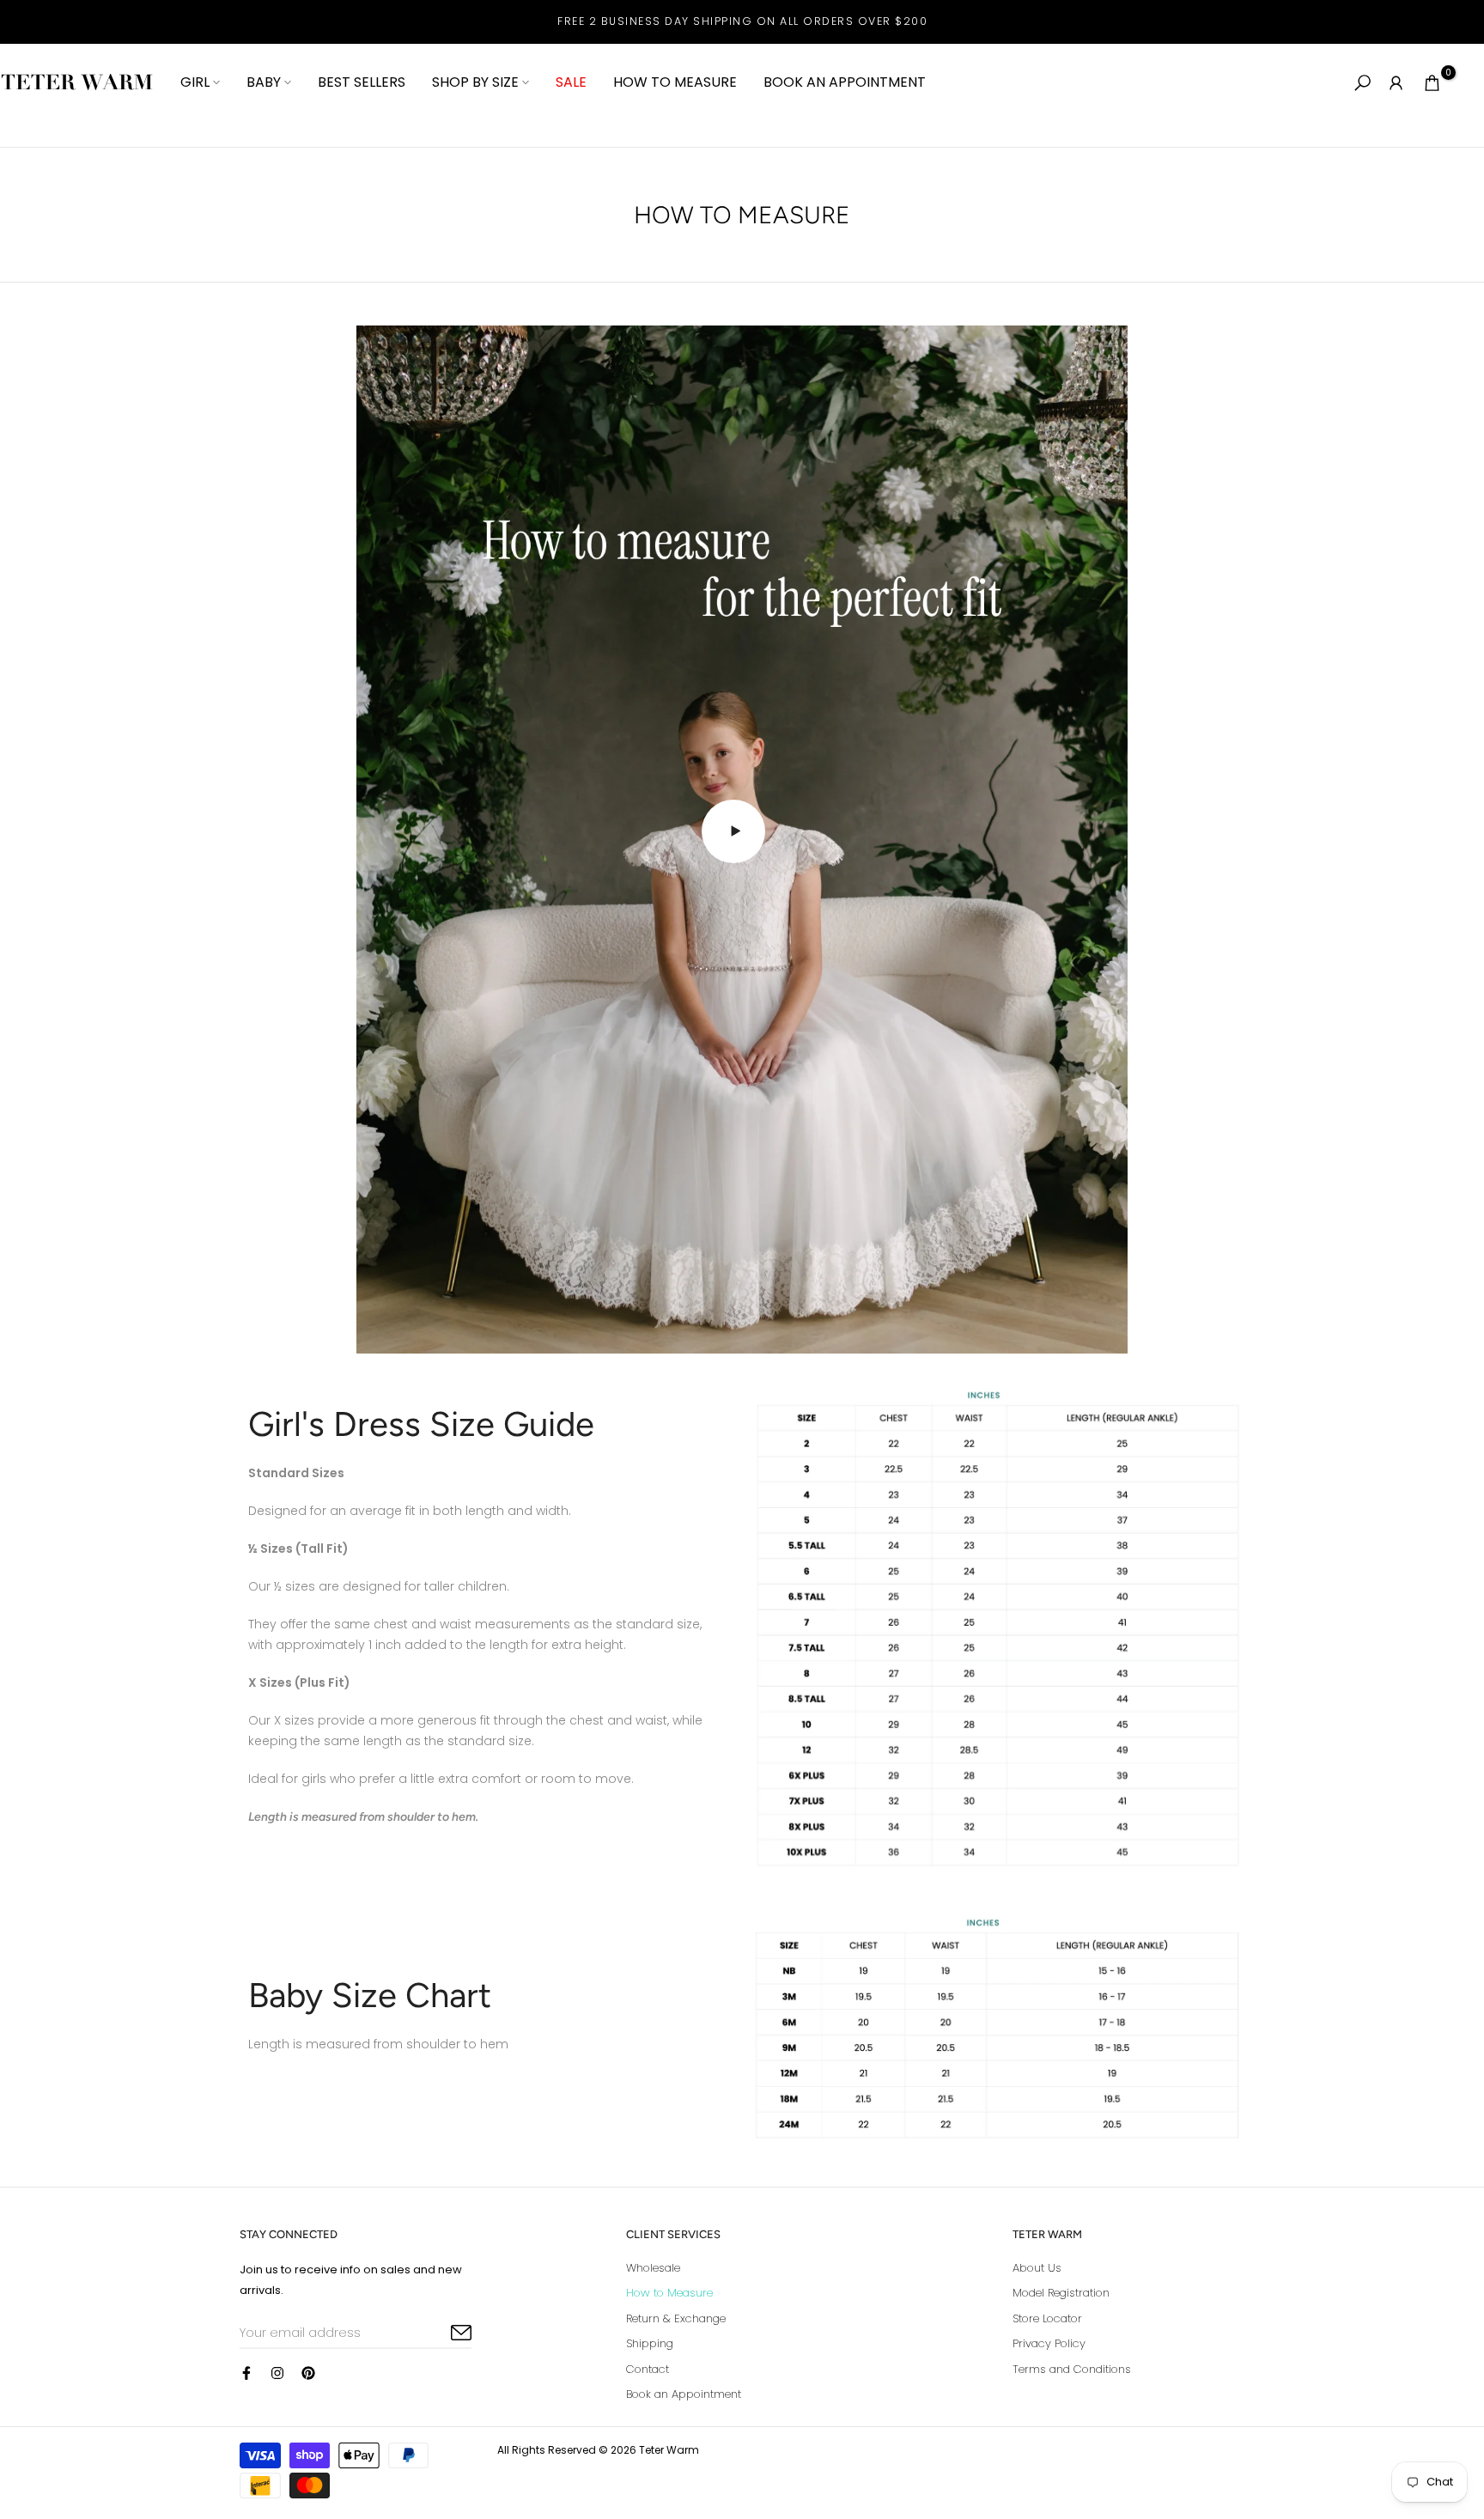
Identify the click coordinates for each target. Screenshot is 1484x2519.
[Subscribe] (441, 2333)
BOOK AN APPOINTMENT (845, 82)
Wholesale (653, 2268)
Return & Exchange (676, 2318)
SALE (571, 82)
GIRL (195, 82)
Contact (648, 2369)
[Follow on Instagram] (277, 2373)
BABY (264, 82)
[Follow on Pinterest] (308, 2373)
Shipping (650, 2343)
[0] (1432, 83)
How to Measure (669, 2293)
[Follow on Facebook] (246, 2373)
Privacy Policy (1049, 2343)
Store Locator (1047, 2318)
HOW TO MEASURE (675, 82)
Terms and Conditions (1072, 2369)
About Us (1037, 2268)
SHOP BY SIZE (475, 82)
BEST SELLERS (362, 82)
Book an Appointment (684, 2394)
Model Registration (1061, 2293)
